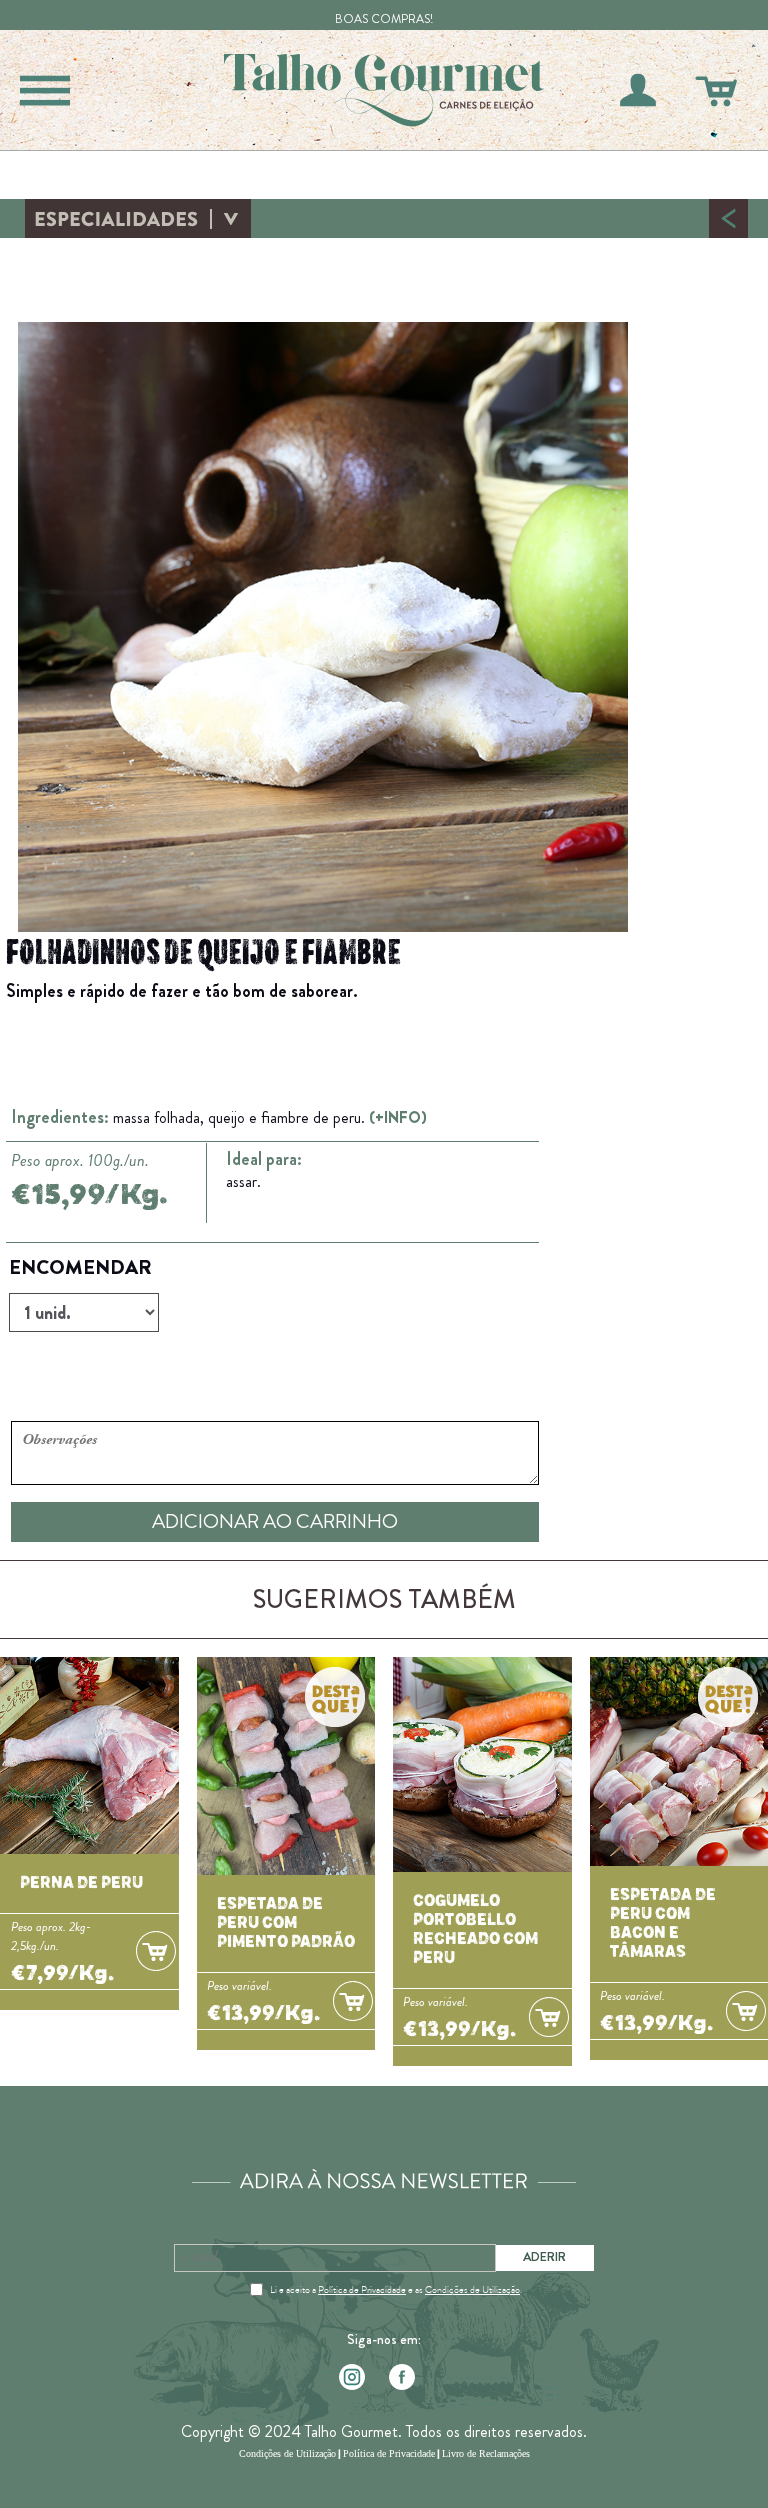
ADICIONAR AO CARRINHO (275, 1521)
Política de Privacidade (362, 2290)
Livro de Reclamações (486, 2453)
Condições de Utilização (472, 2290)
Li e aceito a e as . (396, 2290)
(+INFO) (398, 1117)
